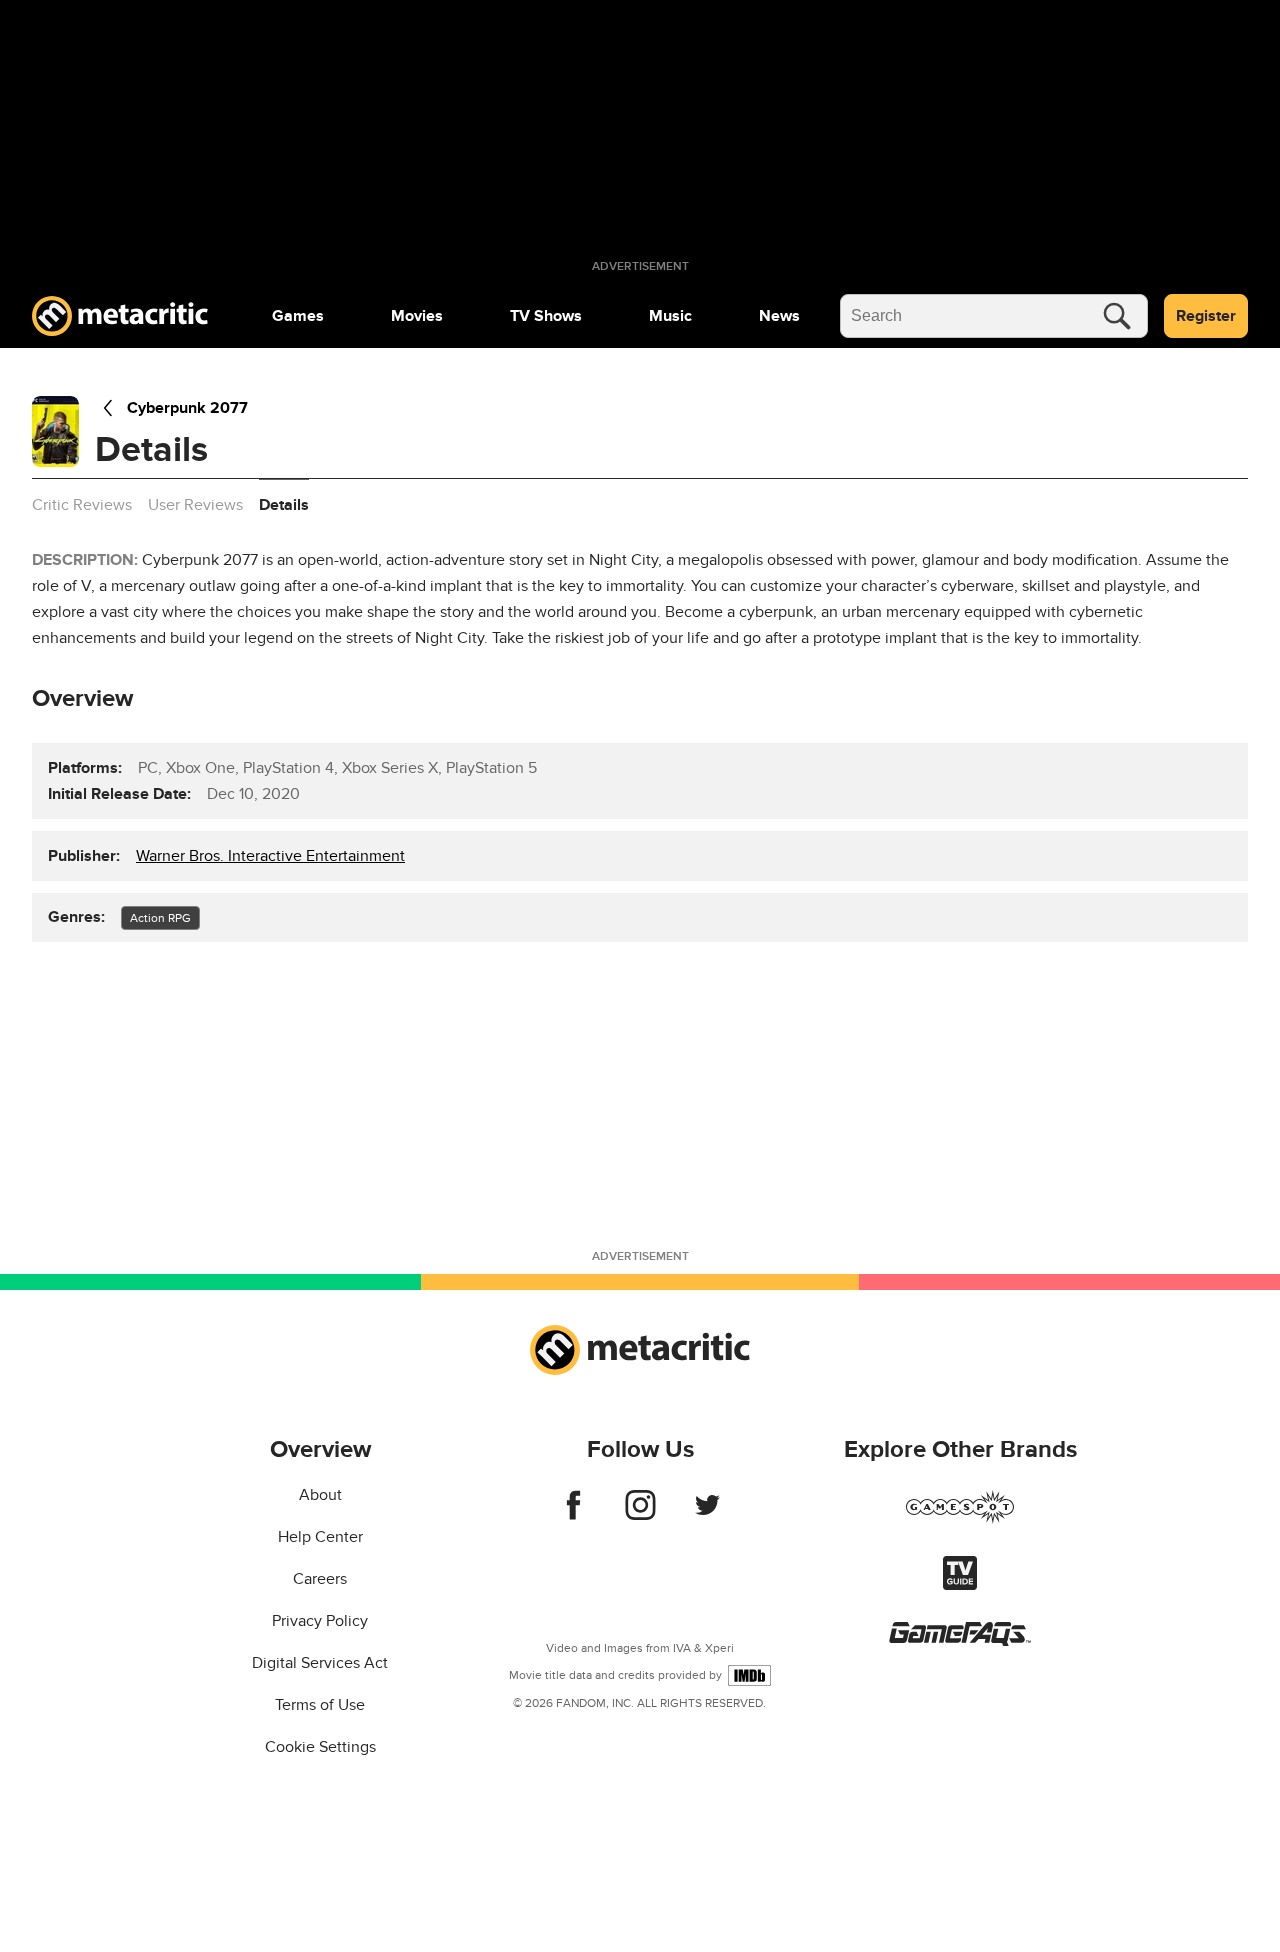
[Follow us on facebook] (573, 1515)
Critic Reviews (82, 505)
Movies (417, 316)
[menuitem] (298, 316)
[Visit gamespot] (960, 1519)
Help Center (320, 1537)
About (320, 1495)
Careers (320, 1579)
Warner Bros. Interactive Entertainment (270, 856)
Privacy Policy (320, 1621)
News (779, 316)
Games (298, 316)
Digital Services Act (320, 1663)
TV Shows (546, 316)
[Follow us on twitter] (707, 1515)
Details (284, 505)
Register (1206, 316)
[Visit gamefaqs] (960, 1641)
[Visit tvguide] (960, 1585)
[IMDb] (749, 1675)
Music (670, 316)
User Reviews (195, 505)
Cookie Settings (320, 1747)
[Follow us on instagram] (640, 1515)
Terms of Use (320, 1705)
